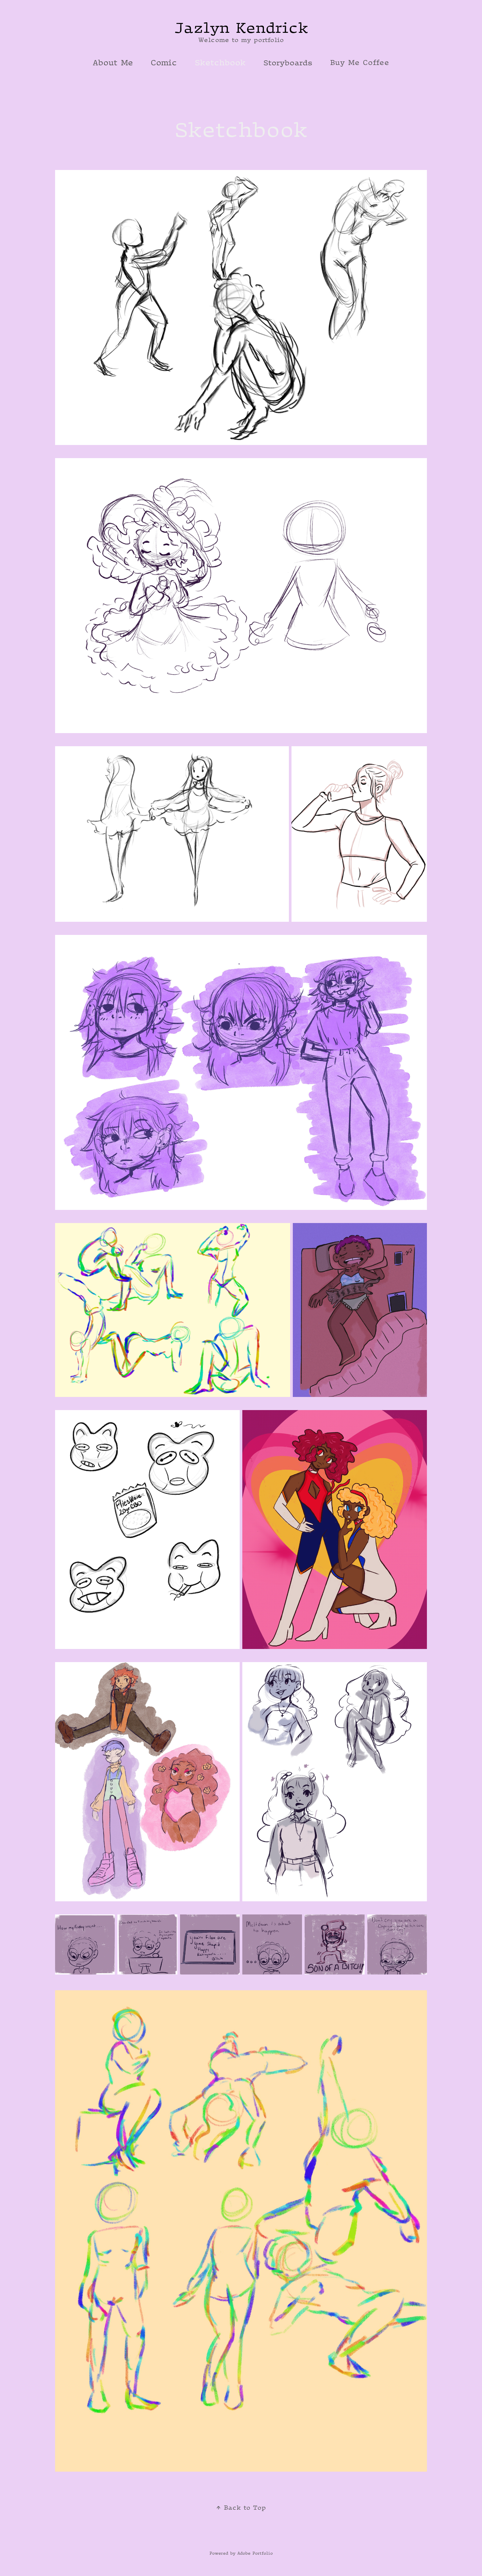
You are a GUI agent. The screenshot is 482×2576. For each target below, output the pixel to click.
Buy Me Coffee (360, 62)
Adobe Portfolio (255, 2553)
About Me (113, 62)
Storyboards (288, 62)
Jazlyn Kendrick (241, 27)
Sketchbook (220, 62)
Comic (164, 62)
